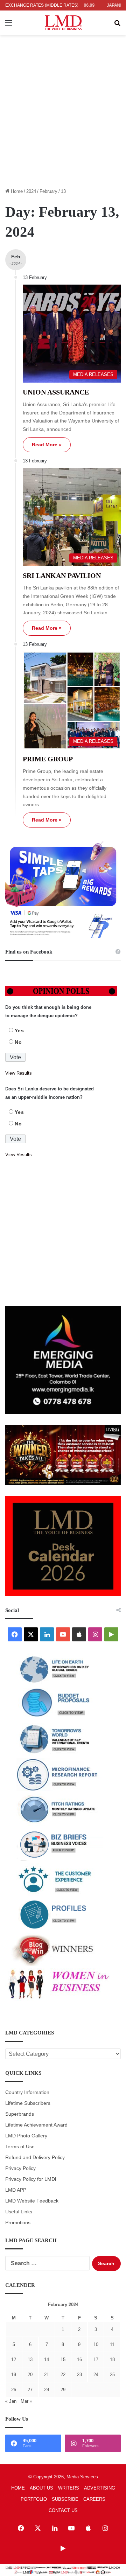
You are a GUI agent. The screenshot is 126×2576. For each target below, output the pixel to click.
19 (14, 2375)
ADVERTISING (100, 2488)
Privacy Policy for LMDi (31, 2179)
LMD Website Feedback (32, 2201)
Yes (19, 1031)
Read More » (47, 445)
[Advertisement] (63, 116)
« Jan (11, 2401)
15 (63, 2359)
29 (63, 2390)
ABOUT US (41, 2488)
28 (47, 2390)
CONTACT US (63, 2510)
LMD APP (16, 2190)
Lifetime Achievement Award (36, 2125)
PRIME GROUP (48, 759)
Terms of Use (20, 2147)
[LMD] (63, 23)
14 (47, 2359)
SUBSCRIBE (65, 2499)
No (18, 1042)
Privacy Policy (20, 2168)
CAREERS (94, 2499)
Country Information (27, 2092)
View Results (19, 1073)
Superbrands (20, 2114)
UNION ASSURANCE (56, 392)
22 (63, 2375)
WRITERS (69, 2488)
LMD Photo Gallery (26, 2136)
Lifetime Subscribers (28, 2103)
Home (16, 191)
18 (112, 2359)
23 (79, 2375)
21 (47, 2375)
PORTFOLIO (34, 2499)
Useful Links (19, 2212)
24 (96, 2375)
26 (14, 2390)
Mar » (26, 2401)
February (48, 191)
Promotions (18, 2223)
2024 (31, 191)
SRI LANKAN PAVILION (62, 575)
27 (30, 2390)
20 (30, 2375)
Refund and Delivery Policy (35, 2158)
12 (14, 2359)
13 (30, 2359)
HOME (18, 2488)
